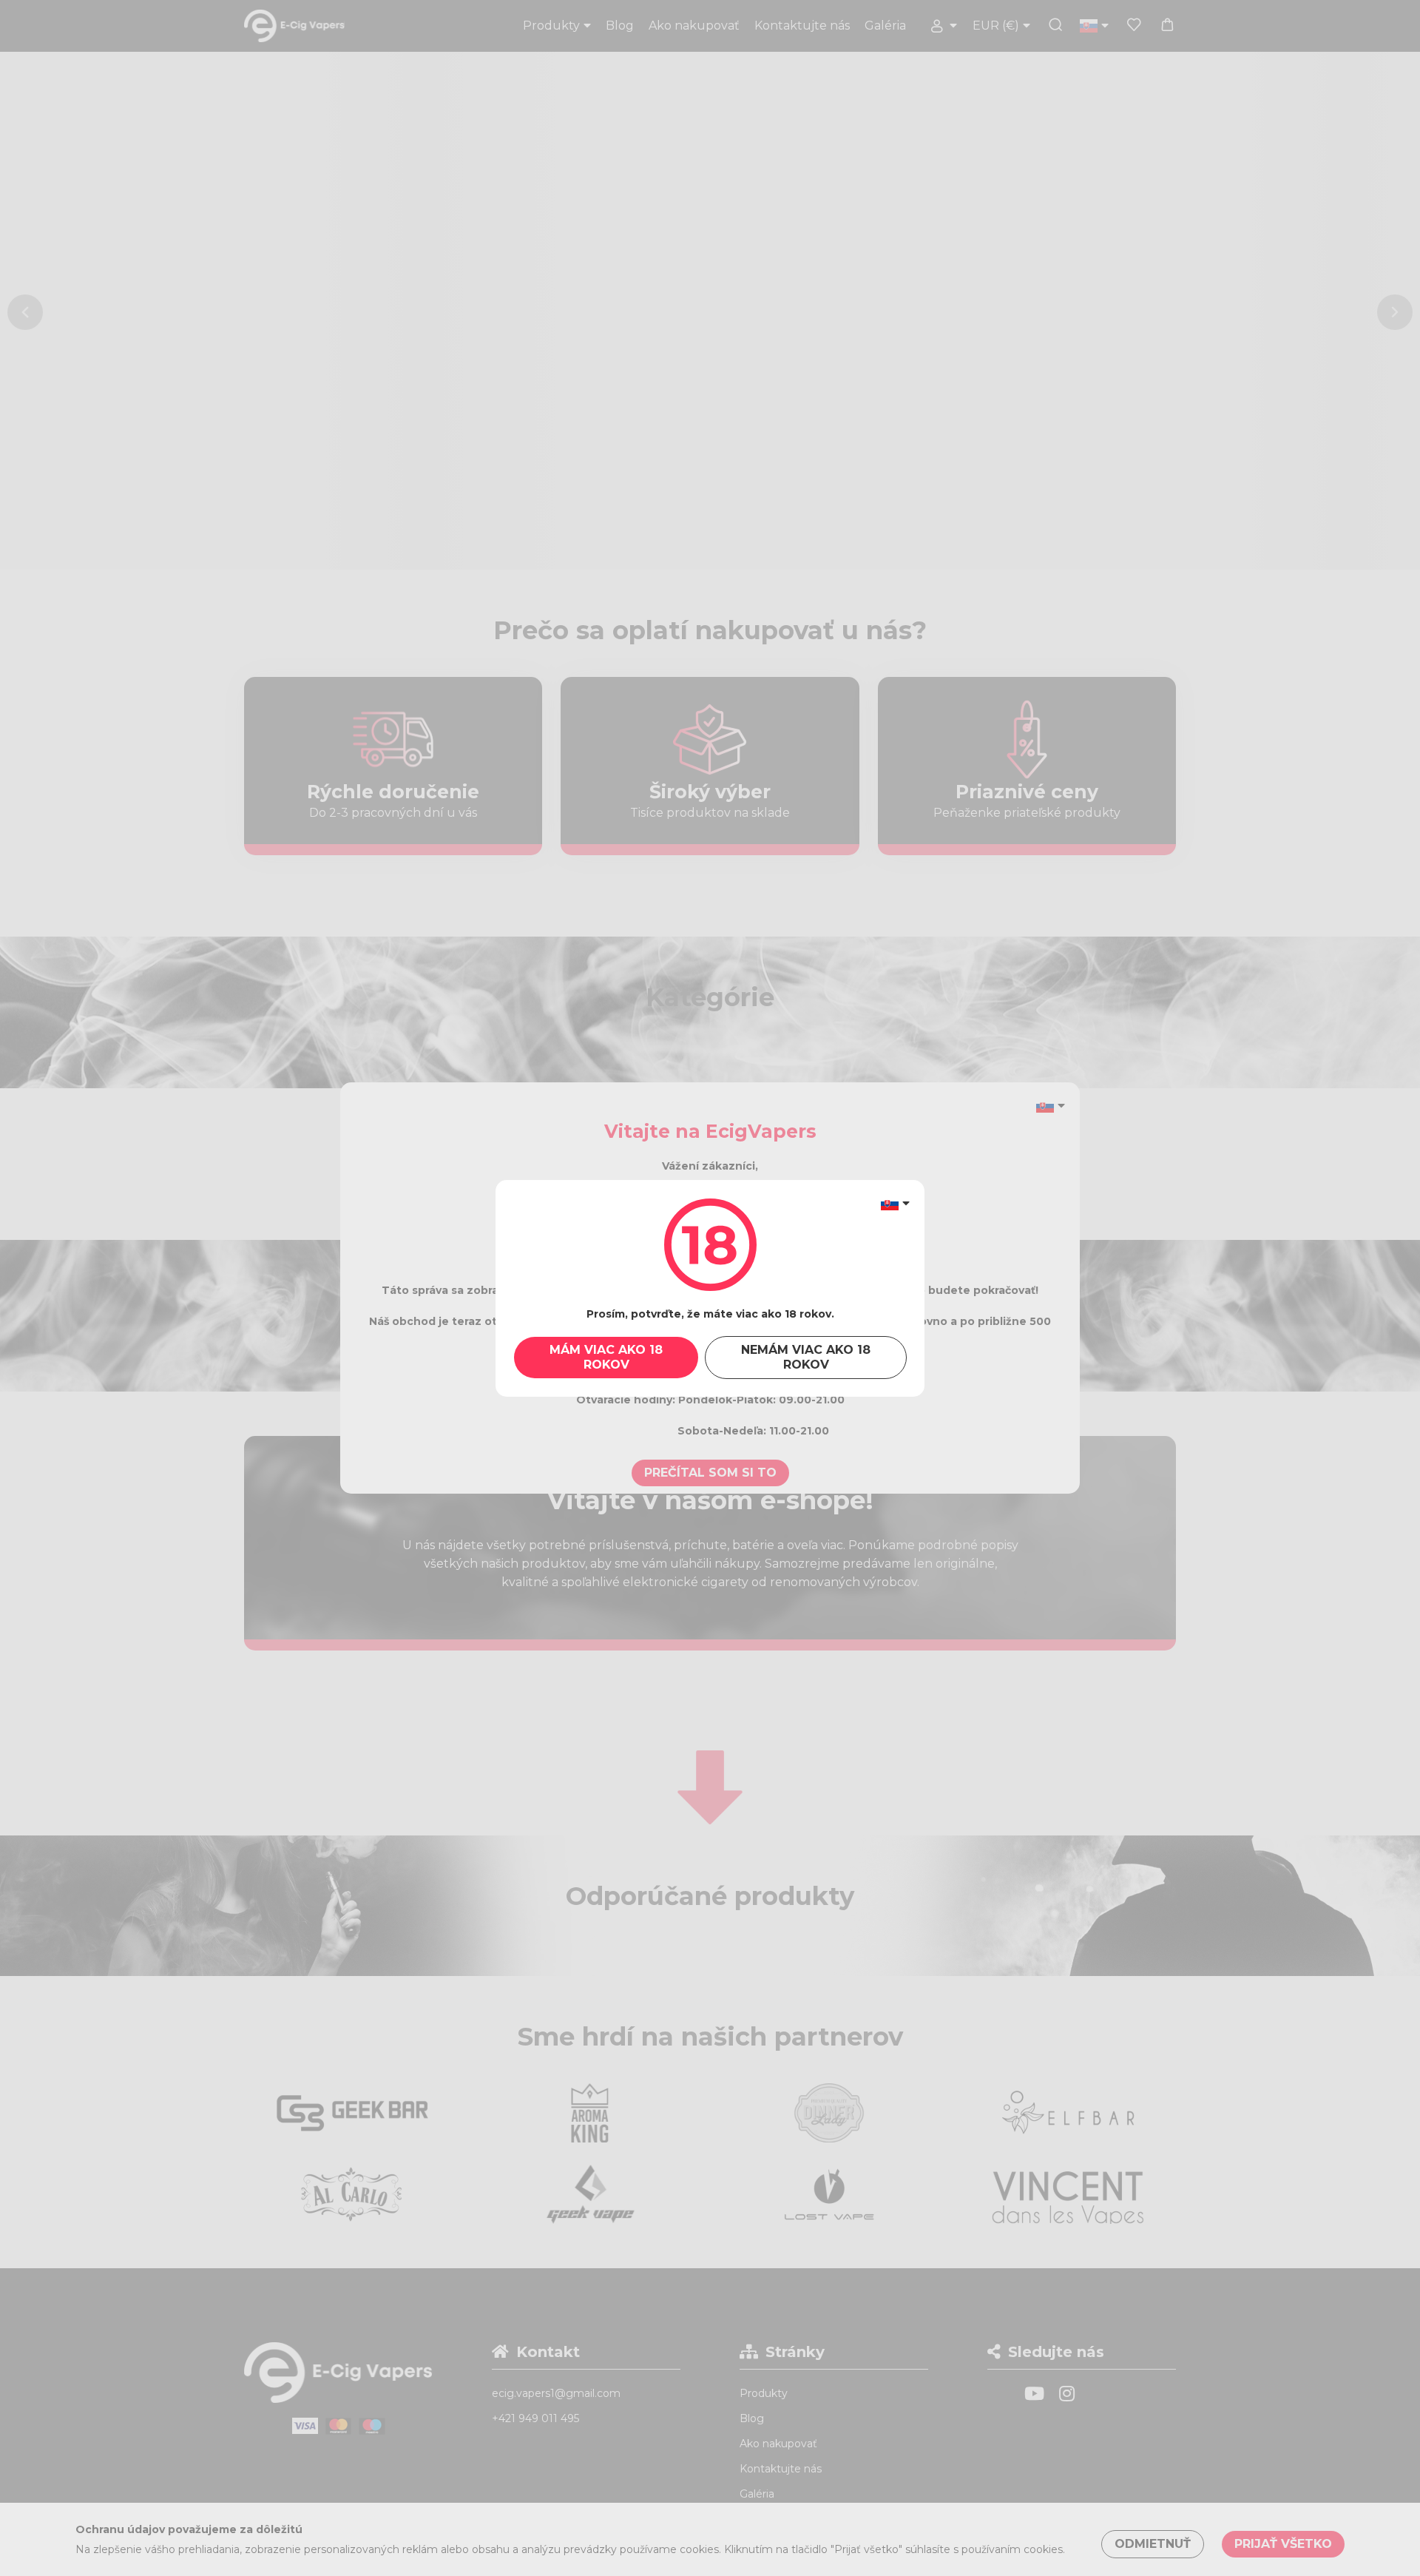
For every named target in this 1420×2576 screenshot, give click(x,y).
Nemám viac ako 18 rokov (806, 1357)
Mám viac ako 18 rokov (606, 1357)
